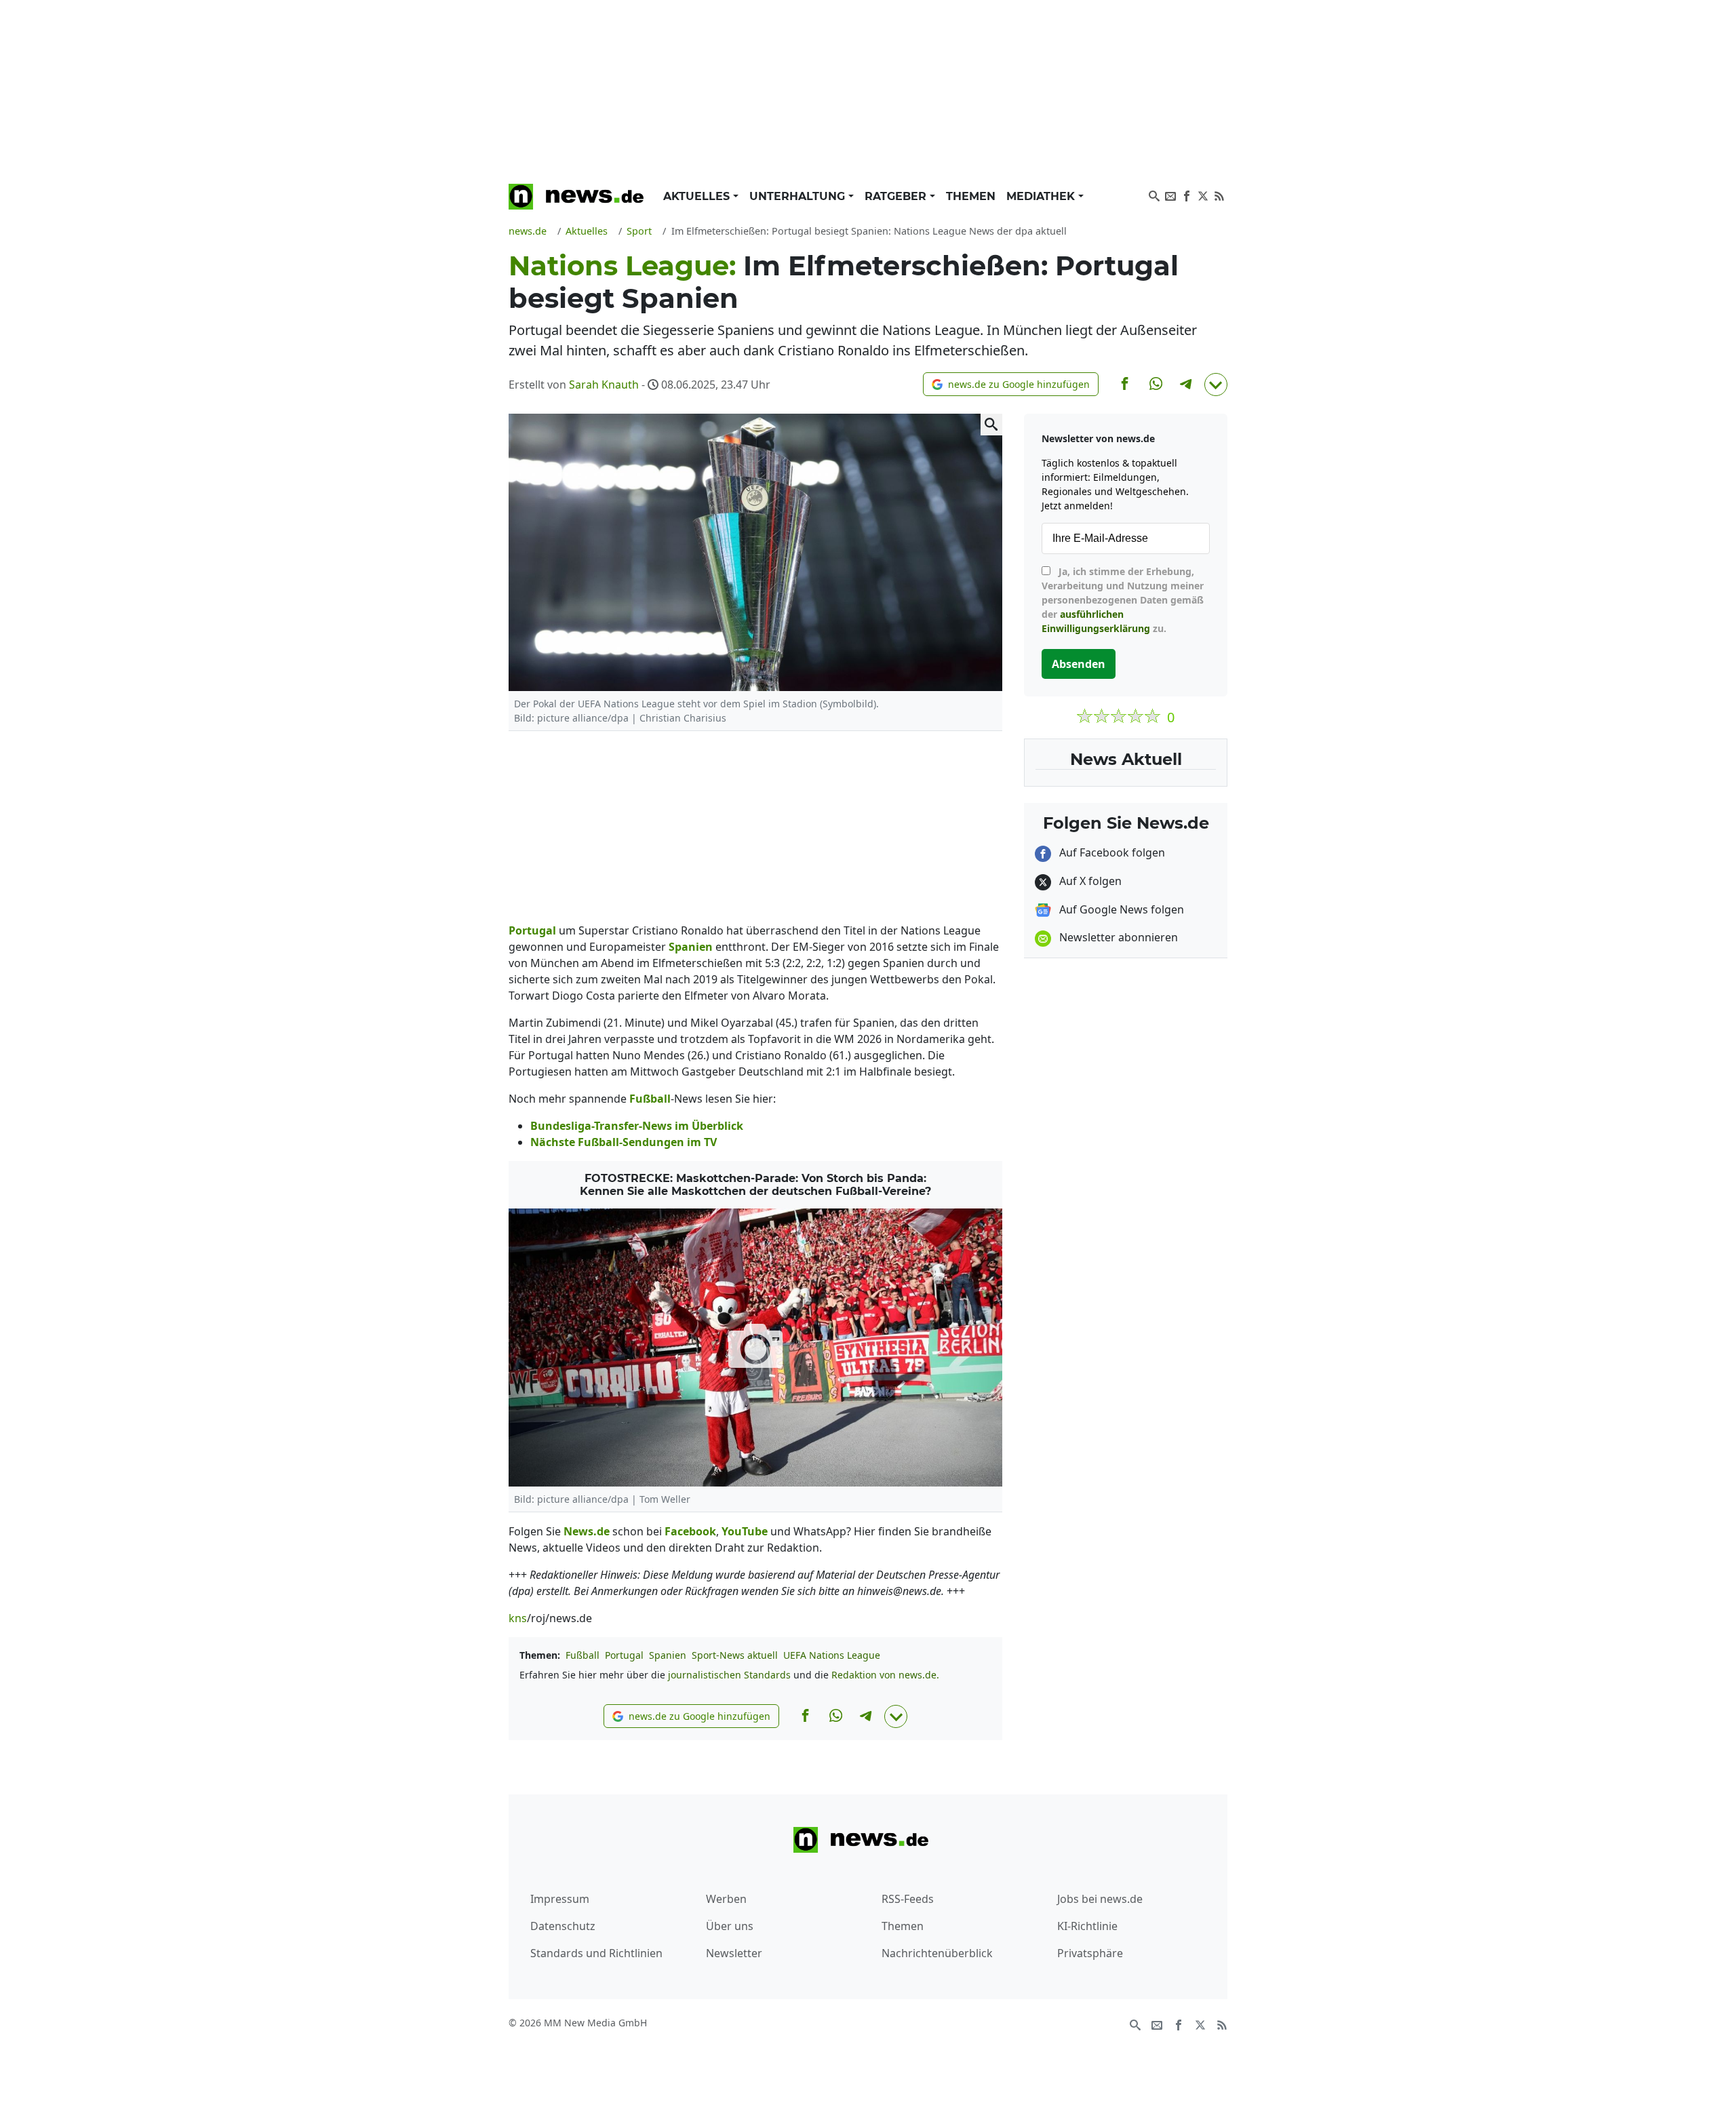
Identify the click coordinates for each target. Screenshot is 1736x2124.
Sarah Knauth (604, 385)
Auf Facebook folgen (1111, 852)
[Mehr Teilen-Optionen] (1216, 385)
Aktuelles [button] (698, 196)
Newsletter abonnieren (1117, 937)
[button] (1011, 384)
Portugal (624, 1655)
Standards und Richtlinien (596, 1953)
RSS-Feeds (908, 1899)
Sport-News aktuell (735, 1655)
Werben (726, 1899)
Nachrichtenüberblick (937, 1953)
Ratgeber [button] (897, 196)
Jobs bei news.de (1100, 1899)
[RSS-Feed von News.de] (1219, 195)
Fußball (583, 1655)
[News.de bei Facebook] (1187, 195)
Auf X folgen (1089, 881)
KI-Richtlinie (1087, 1926)
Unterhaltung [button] (799, 196)
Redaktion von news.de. (885, 1675)
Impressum (560, 1899)
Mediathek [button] (1042, 196)
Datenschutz (563, 1926)
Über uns (730, 1926)
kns (518, 1618)
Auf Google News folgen (1120, 909)
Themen (971, 196)
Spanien (668, 1655)
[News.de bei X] (1203, 195)
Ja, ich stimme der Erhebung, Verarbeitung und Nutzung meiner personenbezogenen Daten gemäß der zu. (1123, 600)
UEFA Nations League (832, 1655)
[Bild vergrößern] (991, 425)
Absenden (1079, 664)
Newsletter (734, 1953)
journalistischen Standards (729, 1675)
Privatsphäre (1090, 1953)
